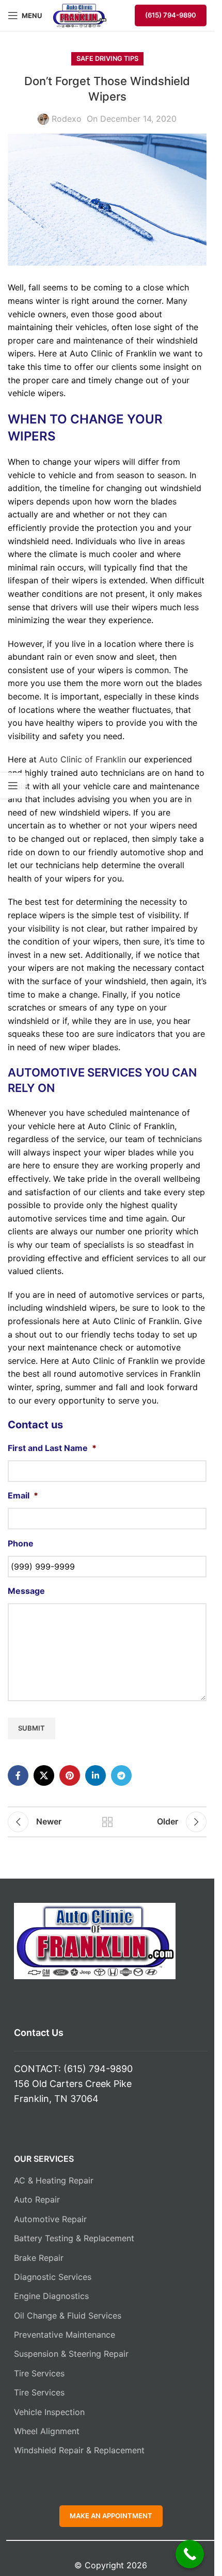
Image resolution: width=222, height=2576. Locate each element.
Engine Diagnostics (51, 2296)
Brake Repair (39, 2258)
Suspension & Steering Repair (71, 2354)
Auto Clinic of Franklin (83, 759)
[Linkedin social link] (96, 1775)
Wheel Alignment (47, 2431)
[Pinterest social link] (70, 1775)
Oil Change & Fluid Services (68, 2316)
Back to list (107, 1822)
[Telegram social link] (121, 1775)
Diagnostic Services (53, 2277)
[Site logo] (80, 14)
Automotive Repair (50, 2219)
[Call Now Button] (190, 2554)
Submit (31, 1728)
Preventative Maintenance (65, 2335)
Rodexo (67, 119)
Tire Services (39, 2373)
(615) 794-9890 (171, 15)
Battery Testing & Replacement (74, 2238)
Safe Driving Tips (107, 59)
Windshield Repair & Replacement (79, 2450)
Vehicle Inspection (49, 2412)
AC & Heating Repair (54, 2180)
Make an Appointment (111, 2516)
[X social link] (44, 1775)
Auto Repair (37, 2199)
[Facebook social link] (18, 1775)
